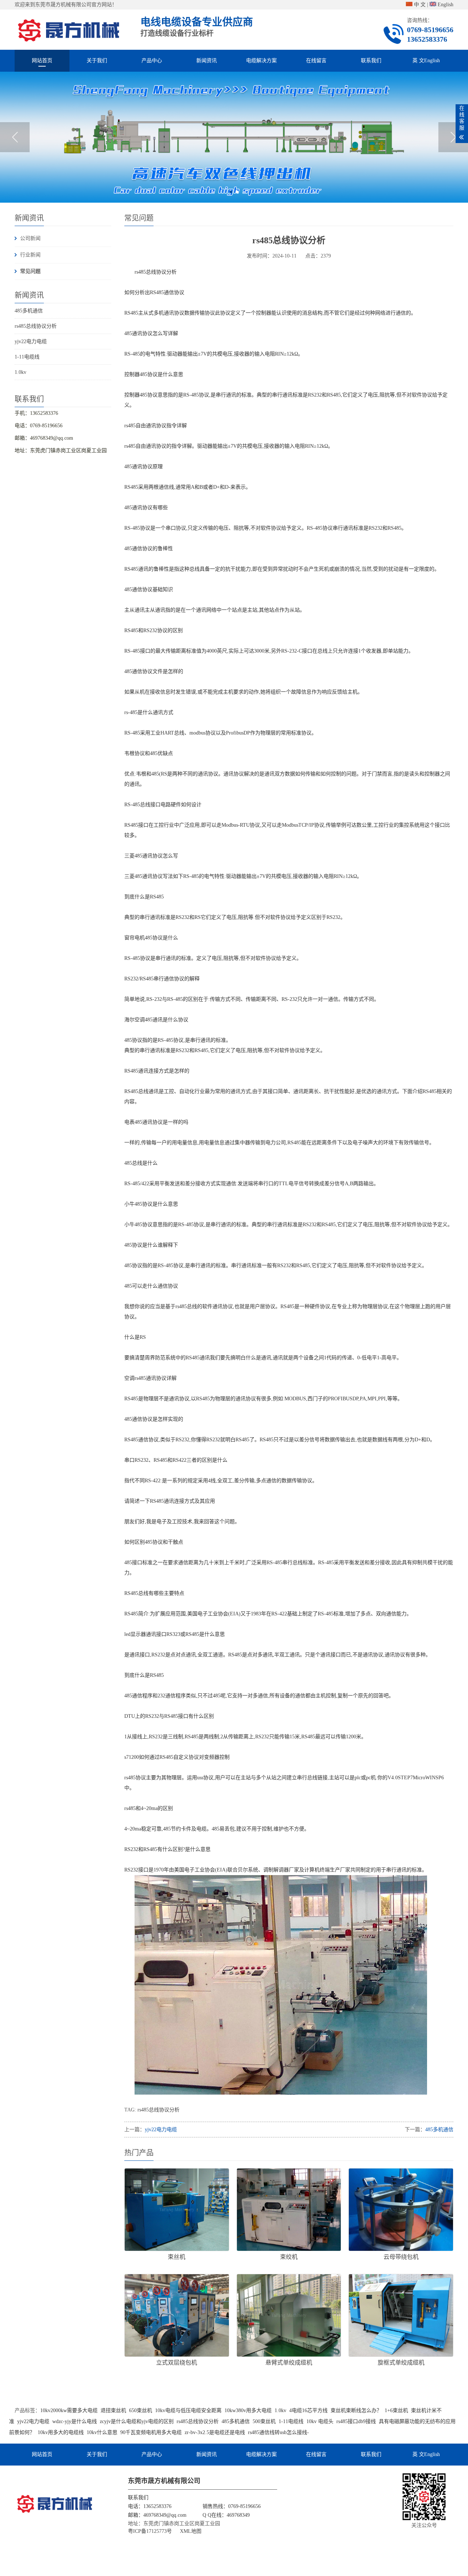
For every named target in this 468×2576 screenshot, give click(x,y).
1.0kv (20, 372)
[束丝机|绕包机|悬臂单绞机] (69, 29)
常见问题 (30, 271)
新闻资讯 (207, 61)
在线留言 (316, 61)
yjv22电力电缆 (31, 341)
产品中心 (152, 61)
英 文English (426, 61)
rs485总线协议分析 (36, 326)
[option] (234, 137)
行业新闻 (30, 255)
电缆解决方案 (261, 61)
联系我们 (371, 61)
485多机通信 (29, 311)
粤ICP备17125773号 (150, 2531)
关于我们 (97, 61)
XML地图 (191, 2531)
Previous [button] (15, 137)
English (445, 5)
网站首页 (42, 61)
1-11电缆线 (27, 357)
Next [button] (453, 137)
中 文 (419, 5)
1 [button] (231, 192)
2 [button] (237, 192)
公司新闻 (30, 238)
